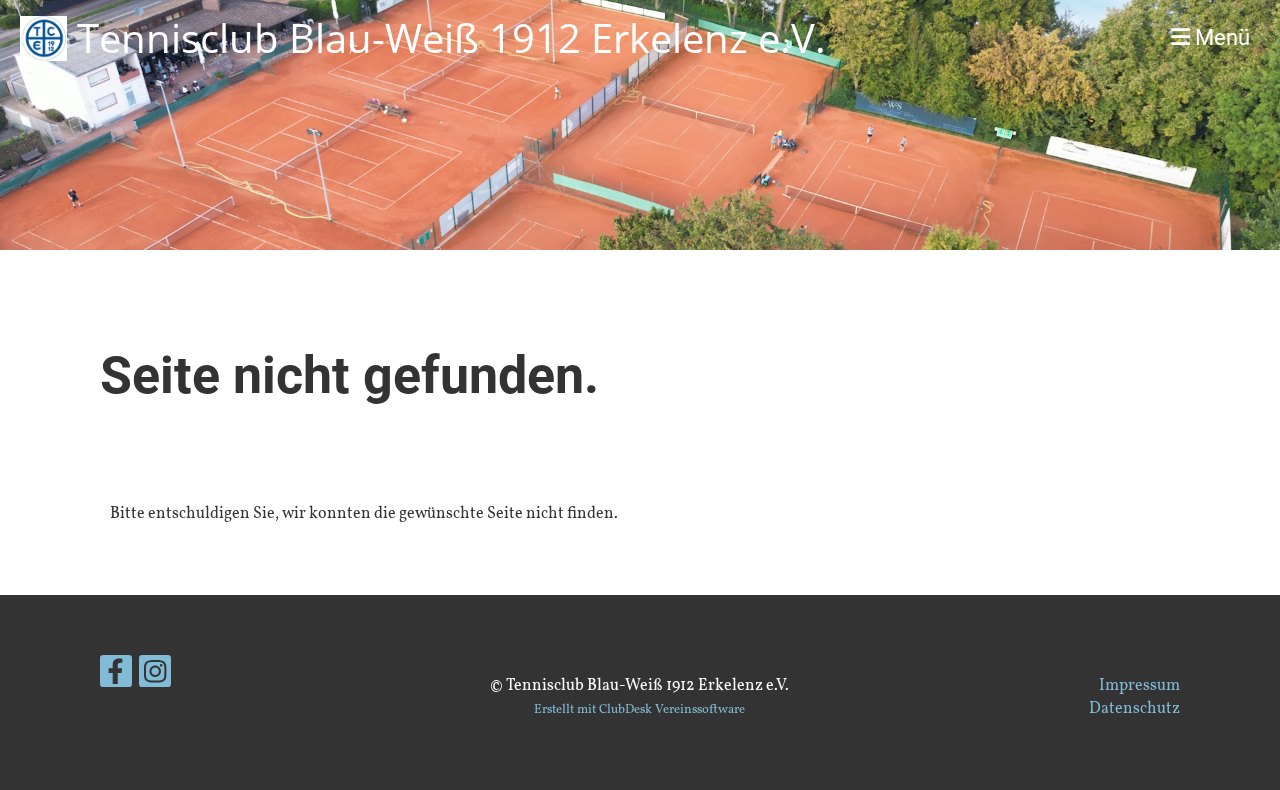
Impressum (1139, 686)
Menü (1220, 37)
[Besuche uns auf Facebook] (116, 679)
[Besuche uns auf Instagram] (155, 679)
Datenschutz (1134, 709)
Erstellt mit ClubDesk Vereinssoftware (639, 710)
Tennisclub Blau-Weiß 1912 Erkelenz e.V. (451, 37)
